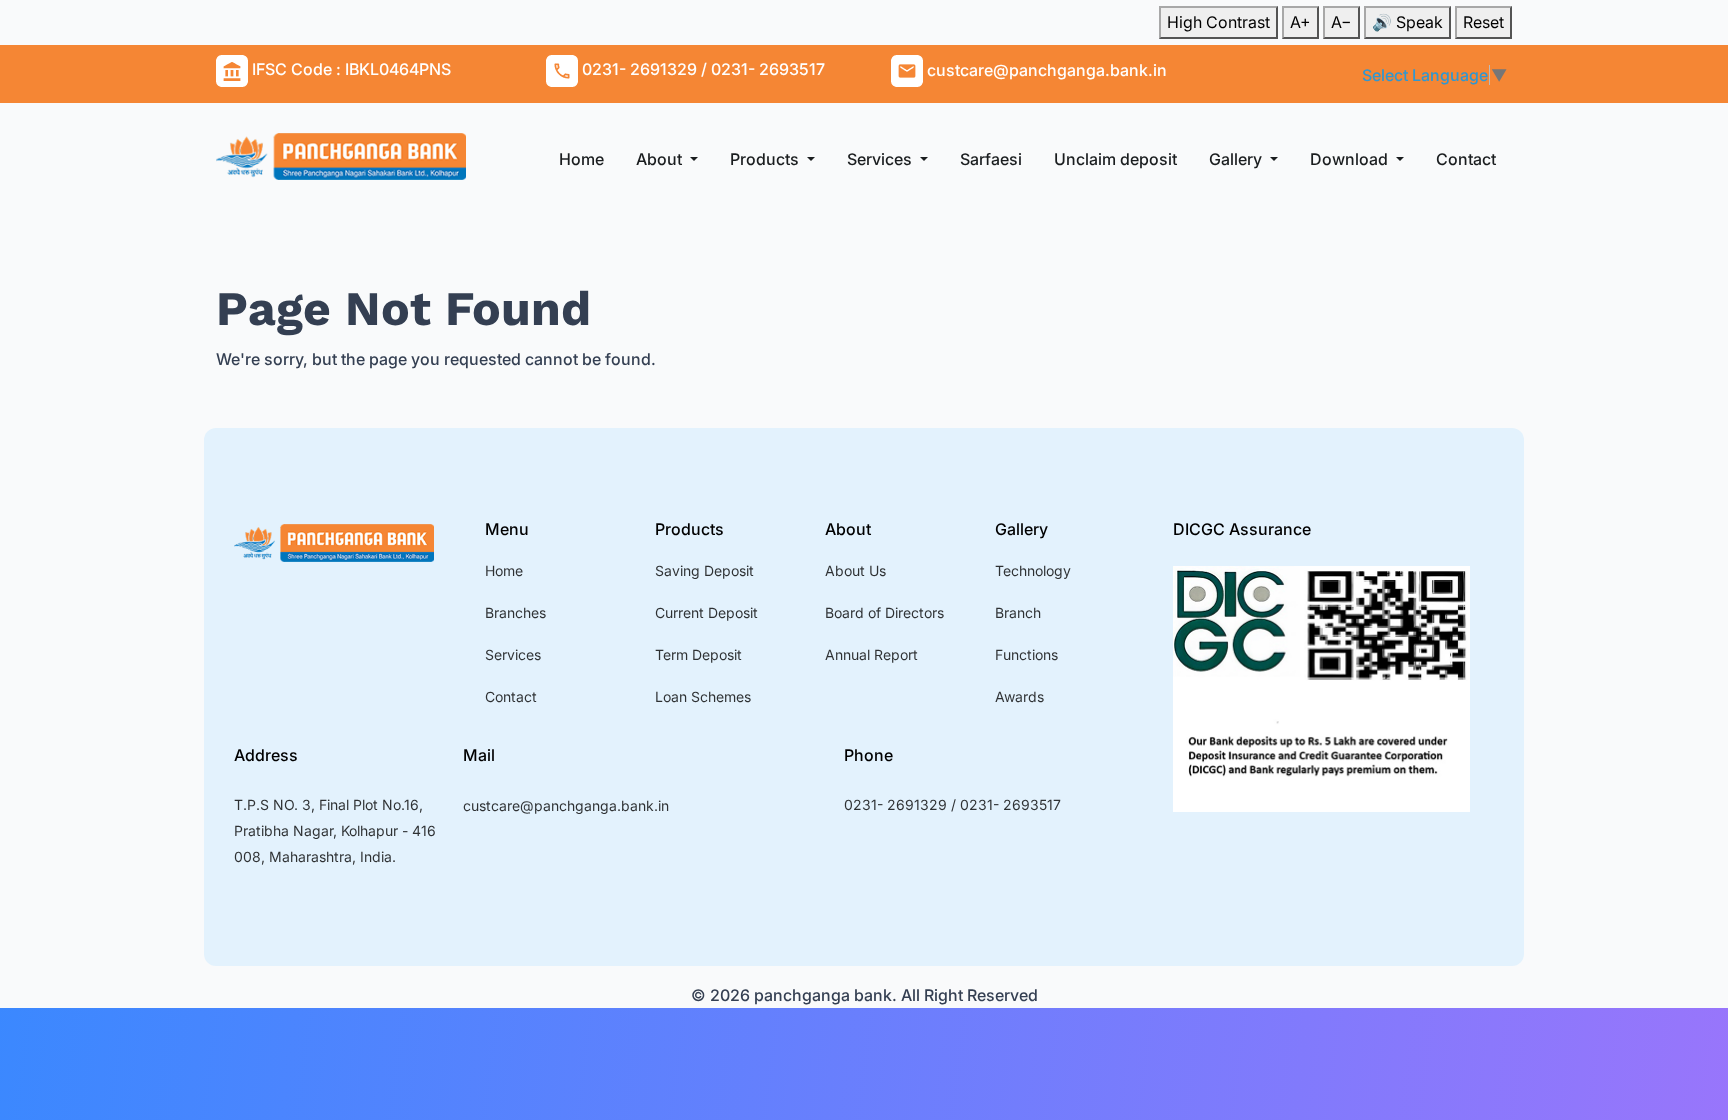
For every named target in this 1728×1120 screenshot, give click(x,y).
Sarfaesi (991, 159)
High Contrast (1218, 22)
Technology (1033, 570)
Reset (1483, 22)
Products (766, 159)
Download (1351, 159)
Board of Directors (884, 612)
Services (881, 159)
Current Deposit (706, 612)
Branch (1018, 612)
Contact (1466, 159)
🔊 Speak (1407, 22)
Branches (515, 612)
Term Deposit (698, 654)
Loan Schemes (703, 696)
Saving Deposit (704, 570)
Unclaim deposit (1115, 159)
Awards (1019, 696)
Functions (1026, 654)
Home (581, 159)
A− (1341, 22)
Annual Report (871, 654)
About (661, 159)
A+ (1300, 22)
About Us (855, 570)
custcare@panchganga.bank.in (566, 805)
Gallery (1237, 159)
